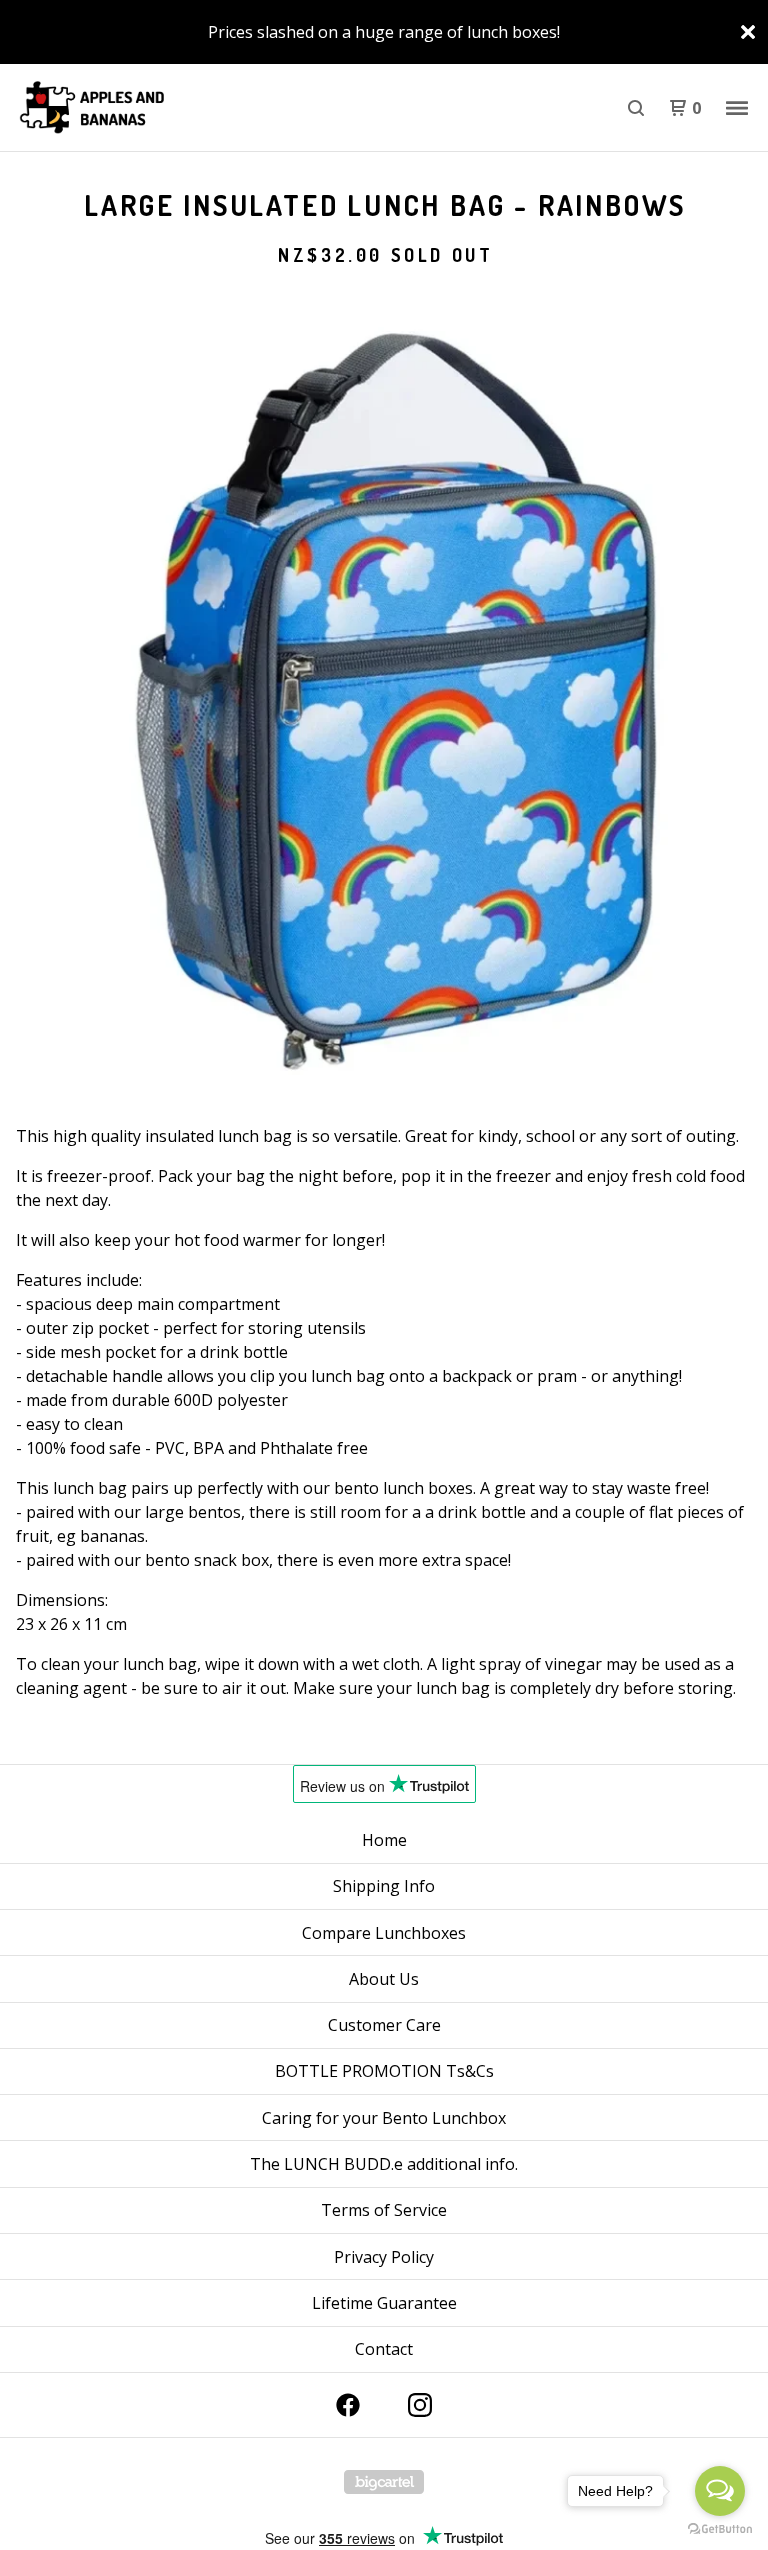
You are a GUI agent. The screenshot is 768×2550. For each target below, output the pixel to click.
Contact (384, 2349)
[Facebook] (348, 2405)
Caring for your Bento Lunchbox (384, 2118)
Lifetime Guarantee (384, 2303)
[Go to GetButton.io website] (720, 2529)
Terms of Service (384, 2210)
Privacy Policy (384, 2257)
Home (384, 1840)
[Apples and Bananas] (120, 108)
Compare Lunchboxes (384, 1933)
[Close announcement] (748, 32)
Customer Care (384, 2025)
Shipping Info (384, 1886)
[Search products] (636, 108)
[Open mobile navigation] (737, 108)
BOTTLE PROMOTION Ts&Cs (384, 2071)
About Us (384, 1979)
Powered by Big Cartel (384, 2482)
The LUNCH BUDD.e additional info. (384, 2164)
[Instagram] (420, 2405)
